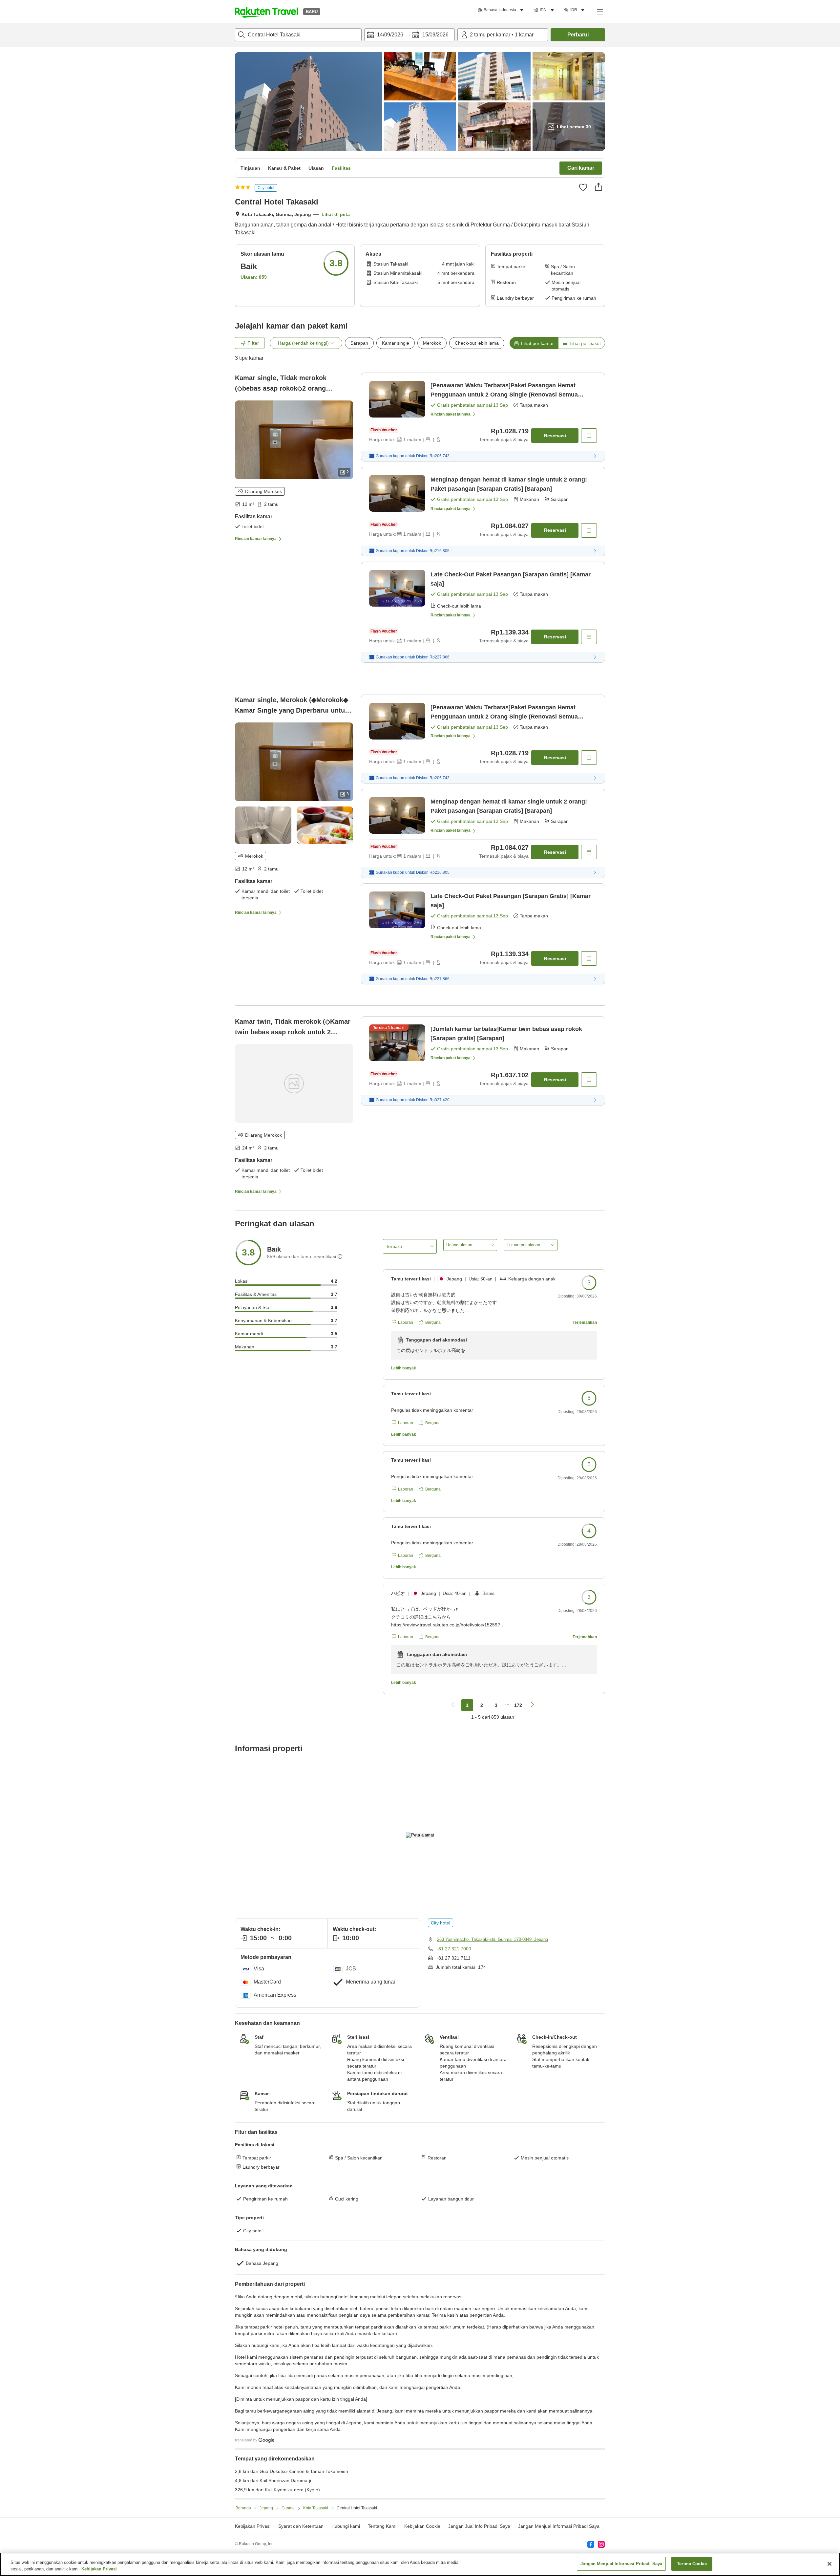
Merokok (432, 343)
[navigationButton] (453, 1705)
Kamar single (396, 343)
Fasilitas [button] (341, 168)
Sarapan (359, 343)
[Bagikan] (598, 187)
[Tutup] (829, 2564)
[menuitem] (502, 10)
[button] (266, 11)
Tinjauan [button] (250, 168)
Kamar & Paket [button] (284, 168)
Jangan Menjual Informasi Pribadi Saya (559, 2526)
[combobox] (298, 35)
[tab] (534, 343)
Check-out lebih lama (477, 343)
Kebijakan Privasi (99, 2569)
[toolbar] (409, 35)
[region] (420, 2564)
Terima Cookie (692, 2564)
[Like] (583, 187)
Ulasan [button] (316, 168)
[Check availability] (589, 436)
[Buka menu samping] (600, 11)
